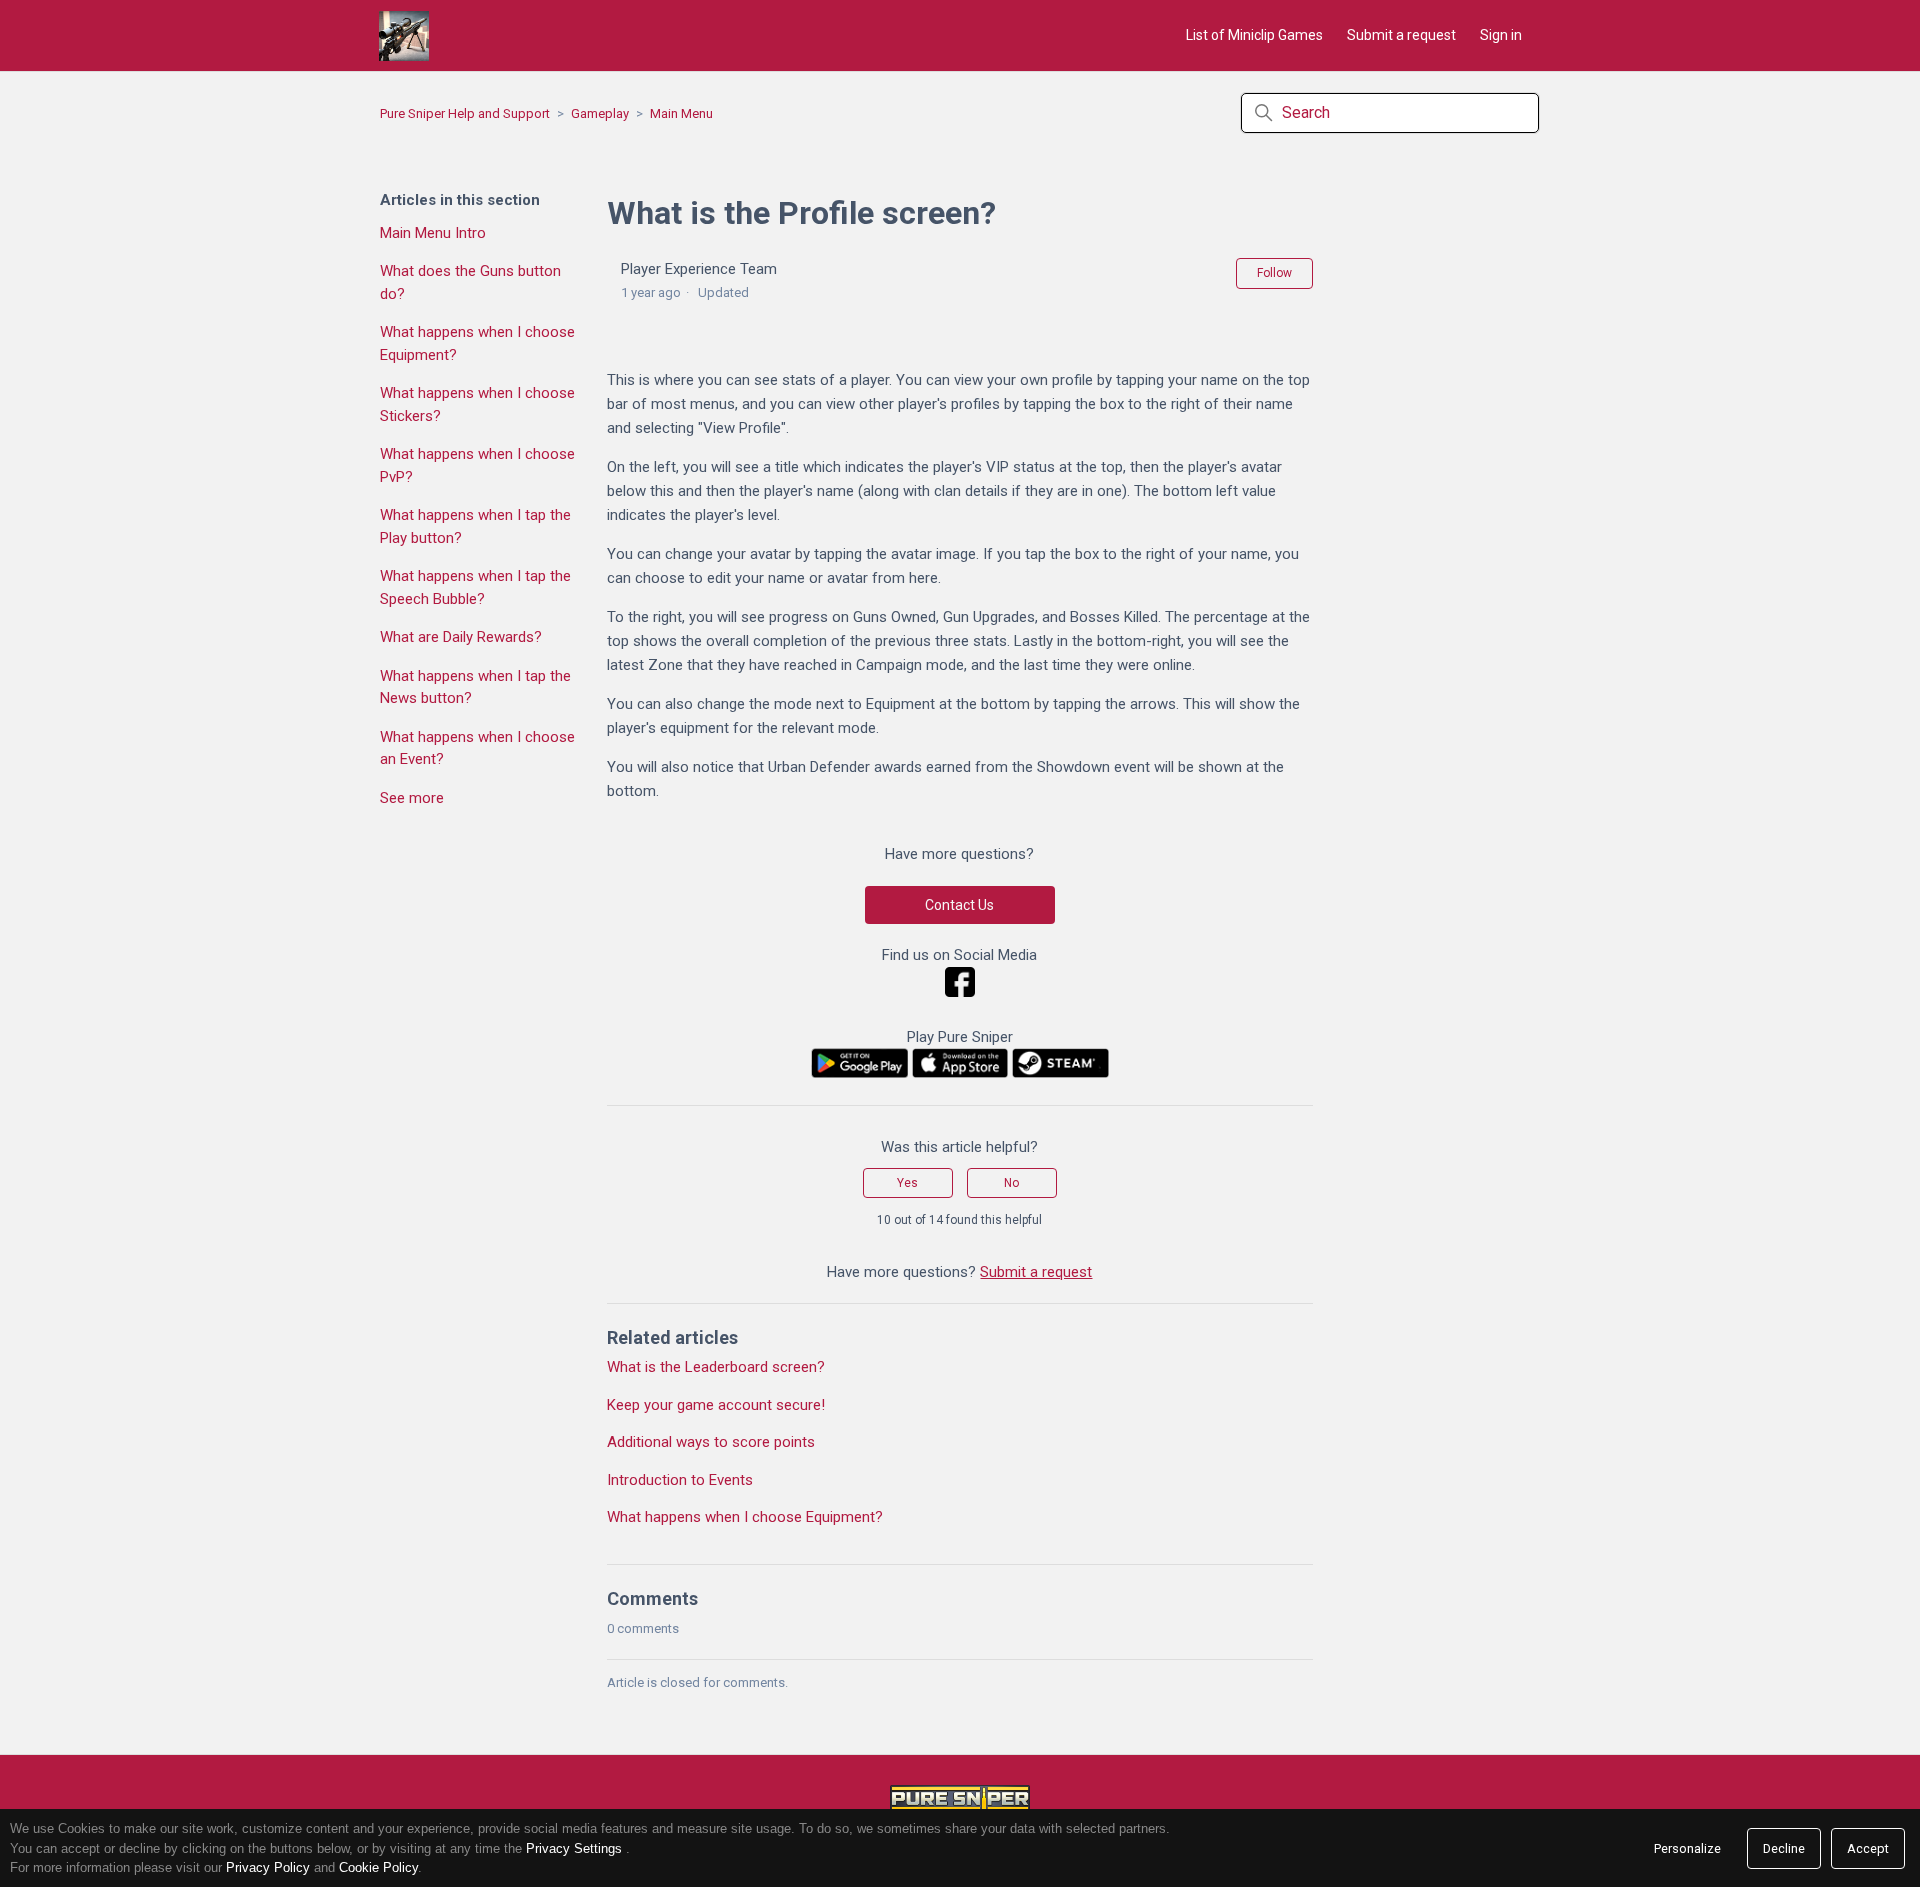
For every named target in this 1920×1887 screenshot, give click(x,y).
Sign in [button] (1501, 35)
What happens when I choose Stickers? (477, 404)
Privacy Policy (268, 1867)
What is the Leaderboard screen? (716, 1367)
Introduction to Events (680, 1480)
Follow (1274, 273)
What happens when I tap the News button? (475, 687)
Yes (907, 1183)
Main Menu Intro (433, 233)
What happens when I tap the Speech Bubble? (475, 587)
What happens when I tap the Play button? (475, 526)
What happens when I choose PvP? (477, 465)
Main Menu (681, 113)
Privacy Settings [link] (574, 1848)
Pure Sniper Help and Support (465, 113)
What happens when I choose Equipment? (477, 343)
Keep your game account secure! (716, 1405)
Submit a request (1401, 35)
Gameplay (600, 113)
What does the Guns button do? (470, 282)
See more (412, 798)
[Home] (404, 36)
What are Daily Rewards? (461, 637)
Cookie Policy (378, 1867)
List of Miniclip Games (1254, 35)
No (1011, 1183)
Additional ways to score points (711, 1442)
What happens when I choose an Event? (477, 748)
